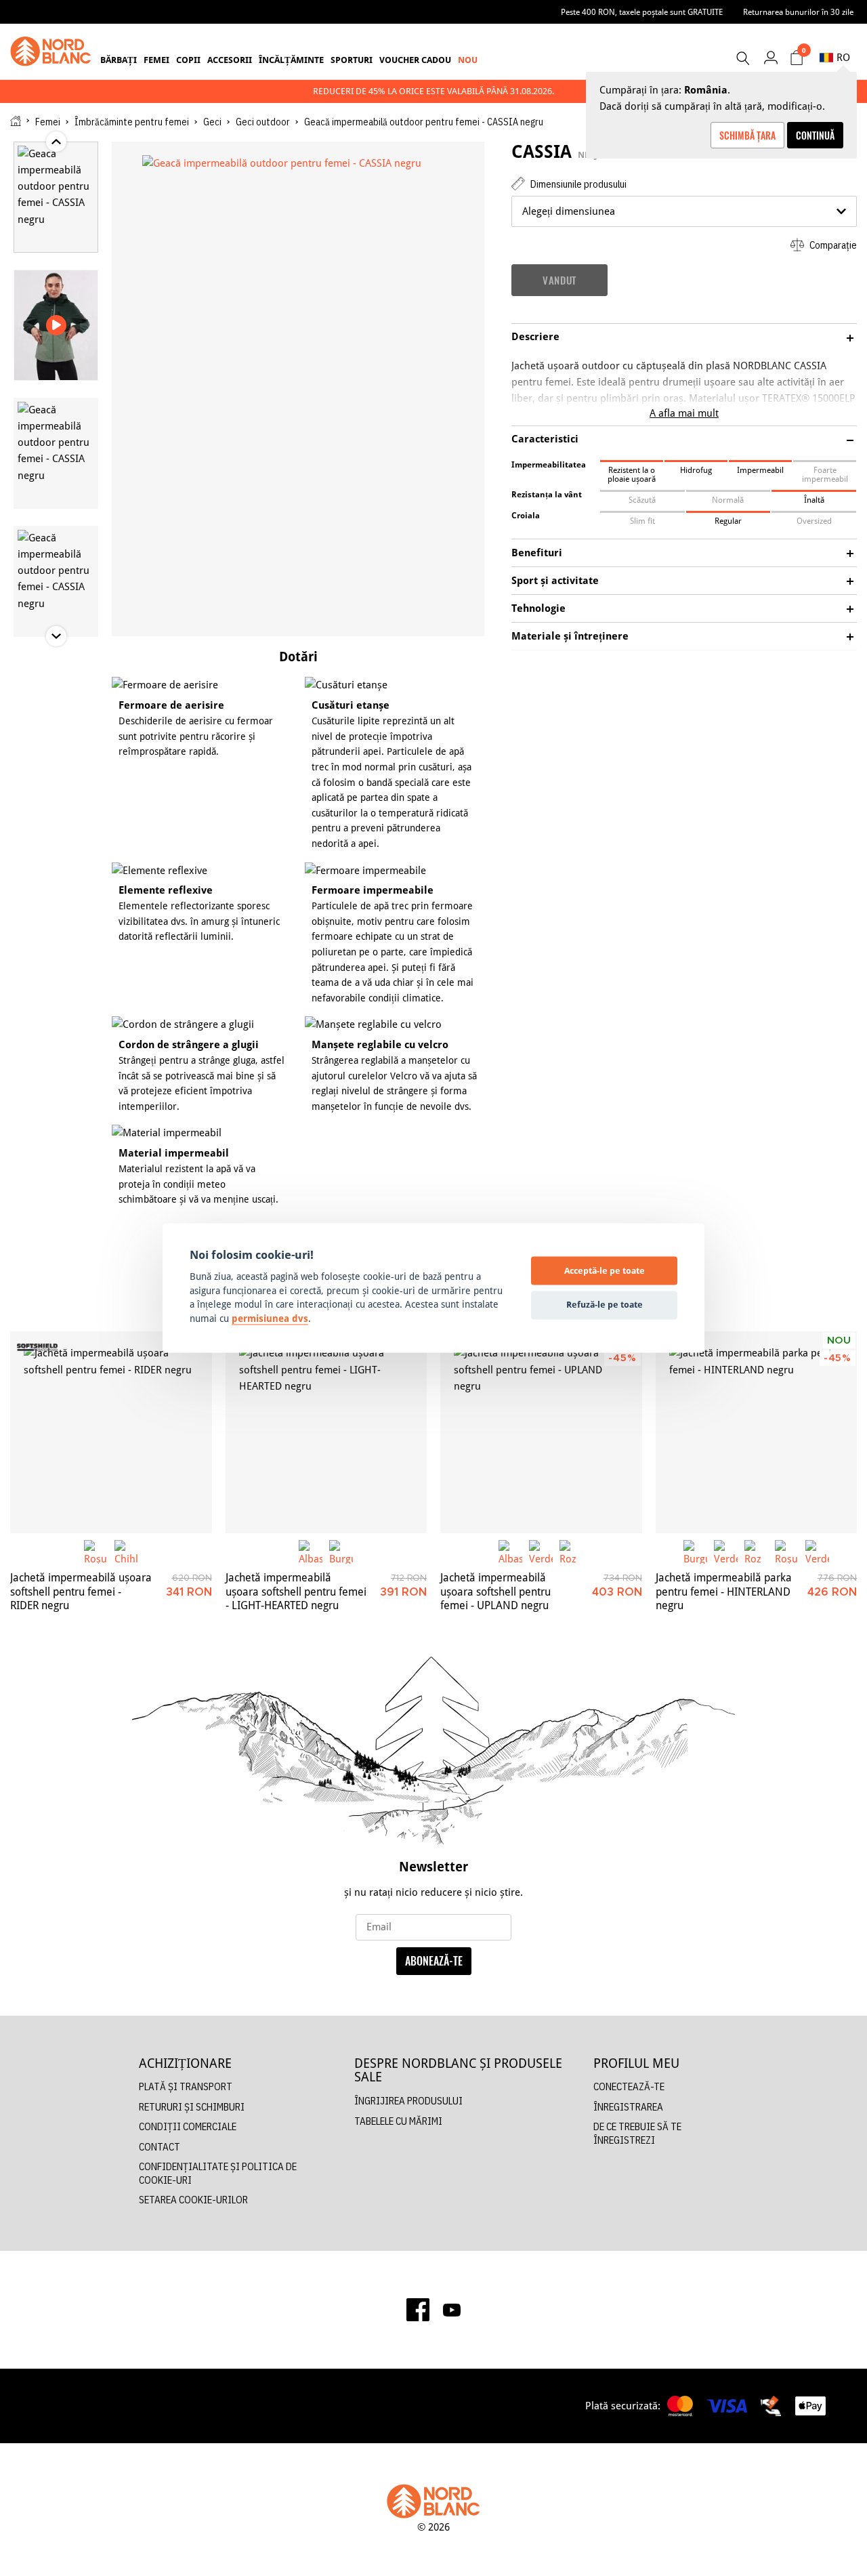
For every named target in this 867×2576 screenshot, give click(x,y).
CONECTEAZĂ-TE (629, 2086)
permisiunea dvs (270, 1318)
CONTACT (160, 2147)
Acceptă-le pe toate (605, 1270)
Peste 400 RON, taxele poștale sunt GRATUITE (642, 12)
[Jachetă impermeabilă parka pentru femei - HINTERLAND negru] (757, 1432)
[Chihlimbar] (126, 1552)
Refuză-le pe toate (605, 1304)
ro (843, 57)
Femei (156, 60)
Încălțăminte (291, 60)
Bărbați (119, 60)
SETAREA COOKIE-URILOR (193, 2200)
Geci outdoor (263, 122)
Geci (212, 122)
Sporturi (352, 60)
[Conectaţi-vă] (770, 57)
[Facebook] (418, 2310)
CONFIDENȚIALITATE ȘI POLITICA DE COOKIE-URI (218, 2173)
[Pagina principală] (16, 121)
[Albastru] (311, 1552)
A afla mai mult (684, 413)
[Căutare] (742, 58)
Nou (468, 60)
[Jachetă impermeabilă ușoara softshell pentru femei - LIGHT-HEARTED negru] (326, 1432)
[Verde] (541, 1552)
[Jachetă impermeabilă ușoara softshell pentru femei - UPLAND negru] (541, 1432)
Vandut (559, 280)
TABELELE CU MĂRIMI (398, 2121)
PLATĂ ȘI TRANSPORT (186, 2086)
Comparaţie (832, 245)
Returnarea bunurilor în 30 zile (798, 12)
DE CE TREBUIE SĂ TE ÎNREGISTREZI (637, 2133)
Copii (188, 60)
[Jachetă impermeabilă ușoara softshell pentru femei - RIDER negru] (111, 1432)
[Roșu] (96, 1552)
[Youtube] (452, 2310)
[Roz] (571, 1552)
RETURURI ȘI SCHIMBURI (192, 2107)
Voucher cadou (415, 60)
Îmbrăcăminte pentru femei (132, 122)
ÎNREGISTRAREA (628, 2107)
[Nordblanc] (51, 51)
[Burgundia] (341, 1552)
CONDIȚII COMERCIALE (188, 2126)
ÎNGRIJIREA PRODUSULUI (408, 2101)
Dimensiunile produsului (577, 184)
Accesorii (230, 60)
